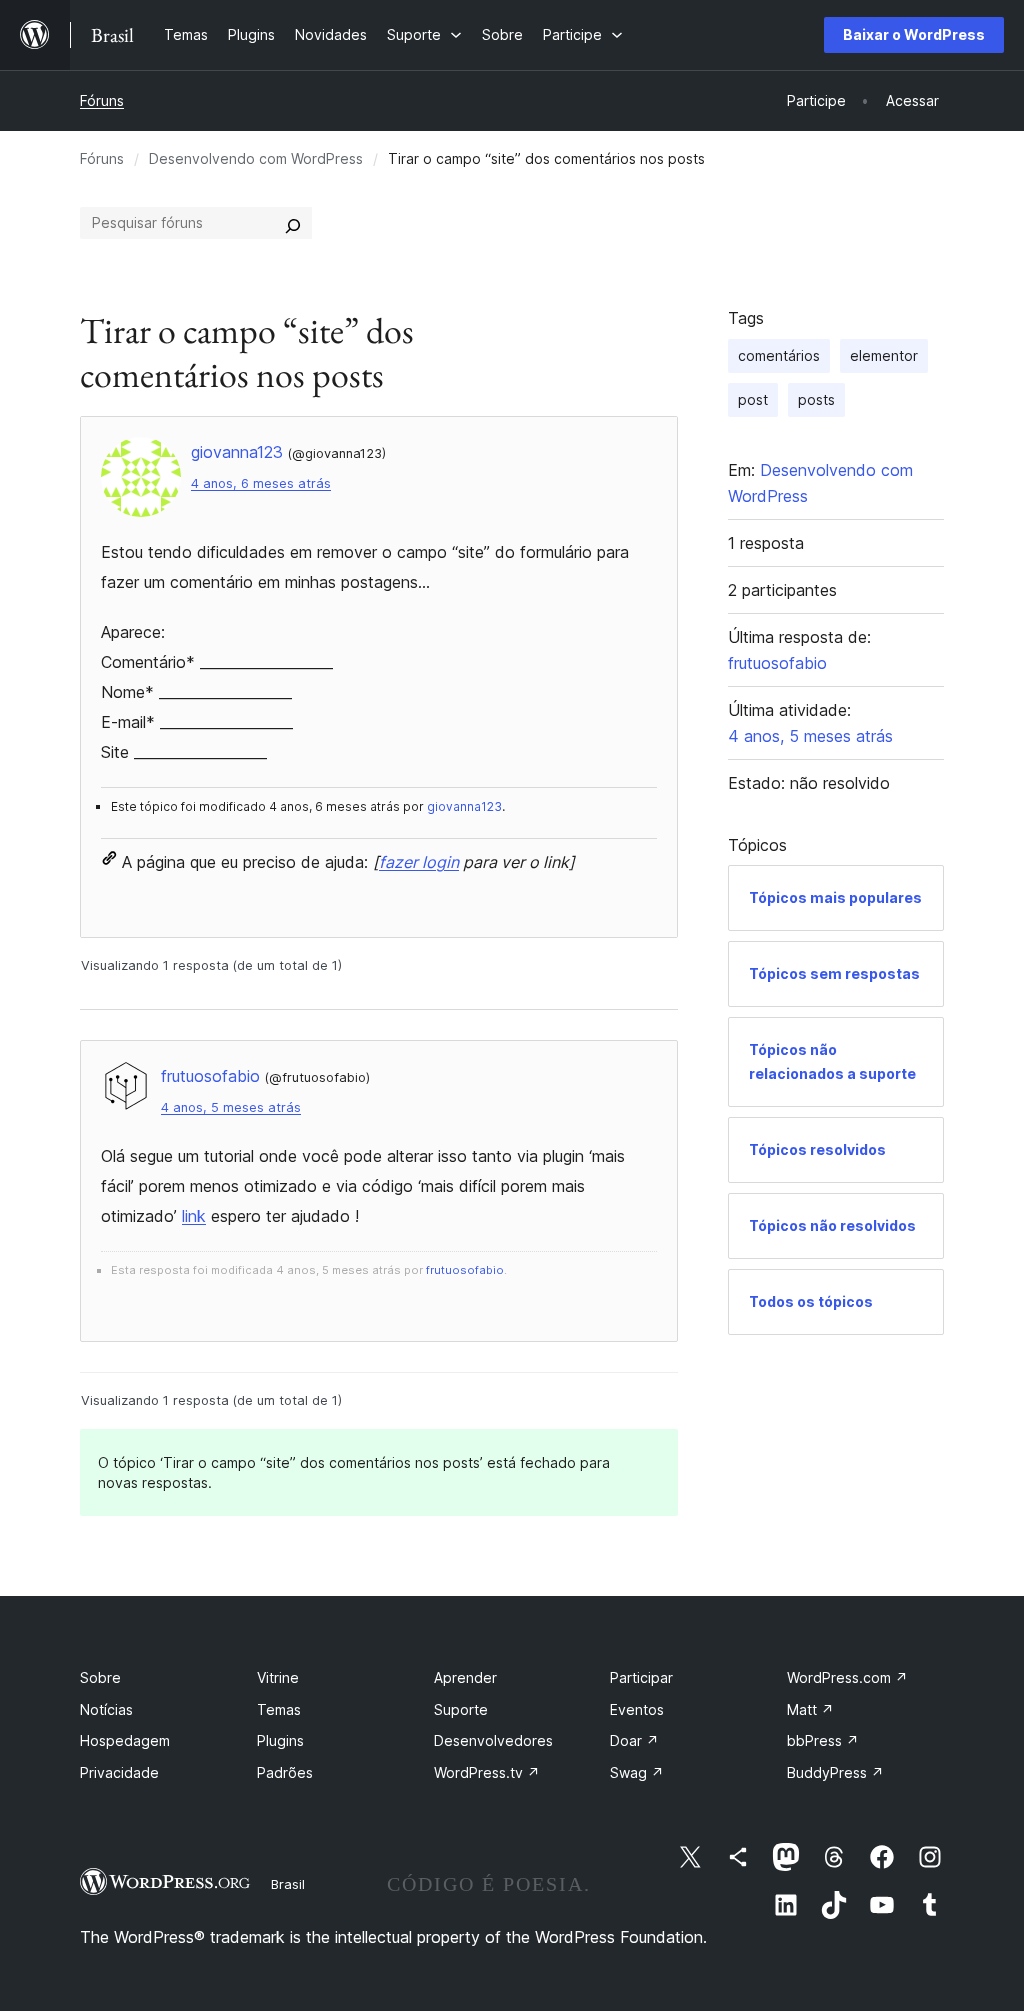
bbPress (823, 1740)
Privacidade (119, 1772)
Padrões (285, 1772)
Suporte (461, 1709)
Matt (810, 1709)
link (194, 1216)
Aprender (465, 1677)
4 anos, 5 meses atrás (231, 1107)
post (753, 399)
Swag (637, 1772)
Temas (279, 1709)
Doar (634, 1740)
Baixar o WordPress (914, 34)
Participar (641, 1677)
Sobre (100, 1677)
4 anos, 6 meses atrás (261, 483)
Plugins (280, 1740)
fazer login (419, 862)
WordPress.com (847, 1677)
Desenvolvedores (493, 1740)
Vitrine (278, 1677)
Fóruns (102, 100)
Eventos (637, 1709)
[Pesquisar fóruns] (293, 223)
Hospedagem (125, 1740)
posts (816, 399)
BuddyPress (835, 1772)
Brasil (288, 1884)
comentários (779, 355)
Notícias (106, 1709)
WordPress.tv (487, 1772)
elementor (884, 355)
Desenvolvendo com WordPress (256, 158)
